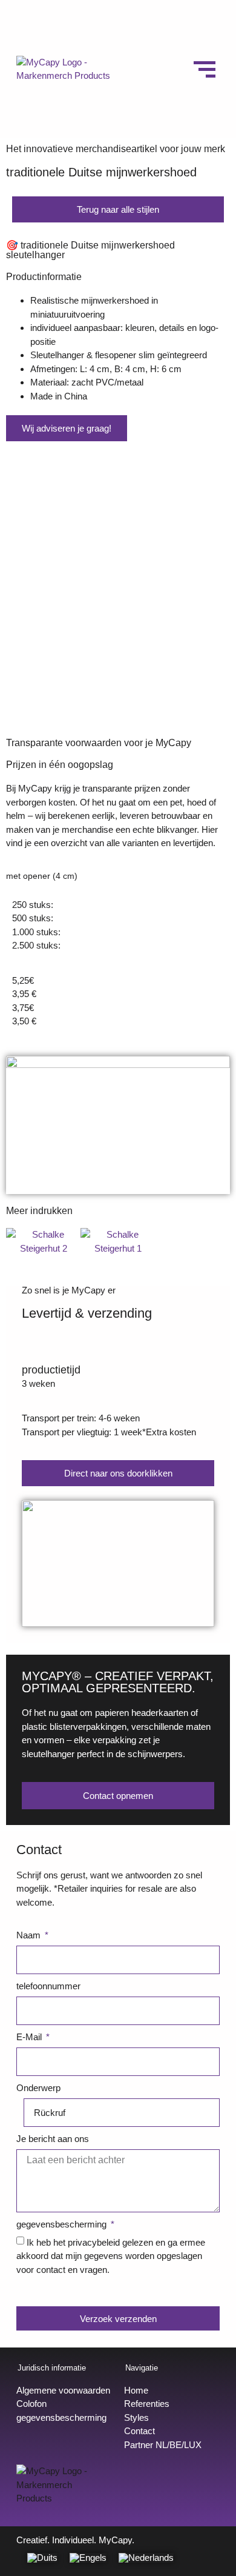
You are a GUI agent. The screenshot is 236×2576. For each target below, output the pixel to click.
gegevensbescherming (63, 2224)
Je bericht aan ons (53, 2139)
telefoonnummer (48, 1986)
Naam (30, 1935)
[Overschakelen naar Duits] (42, 2558)
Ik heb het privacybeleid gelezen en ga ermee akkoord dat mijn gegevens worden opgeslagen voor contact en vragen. (111, 2255)
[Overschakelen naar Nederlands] (146, 2558)
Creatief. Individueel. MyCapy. (75, 2540)
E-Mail (30, 2037)
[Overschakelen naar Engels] (88, 2558)
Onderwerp (38, 2088)
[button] (18, 590)
